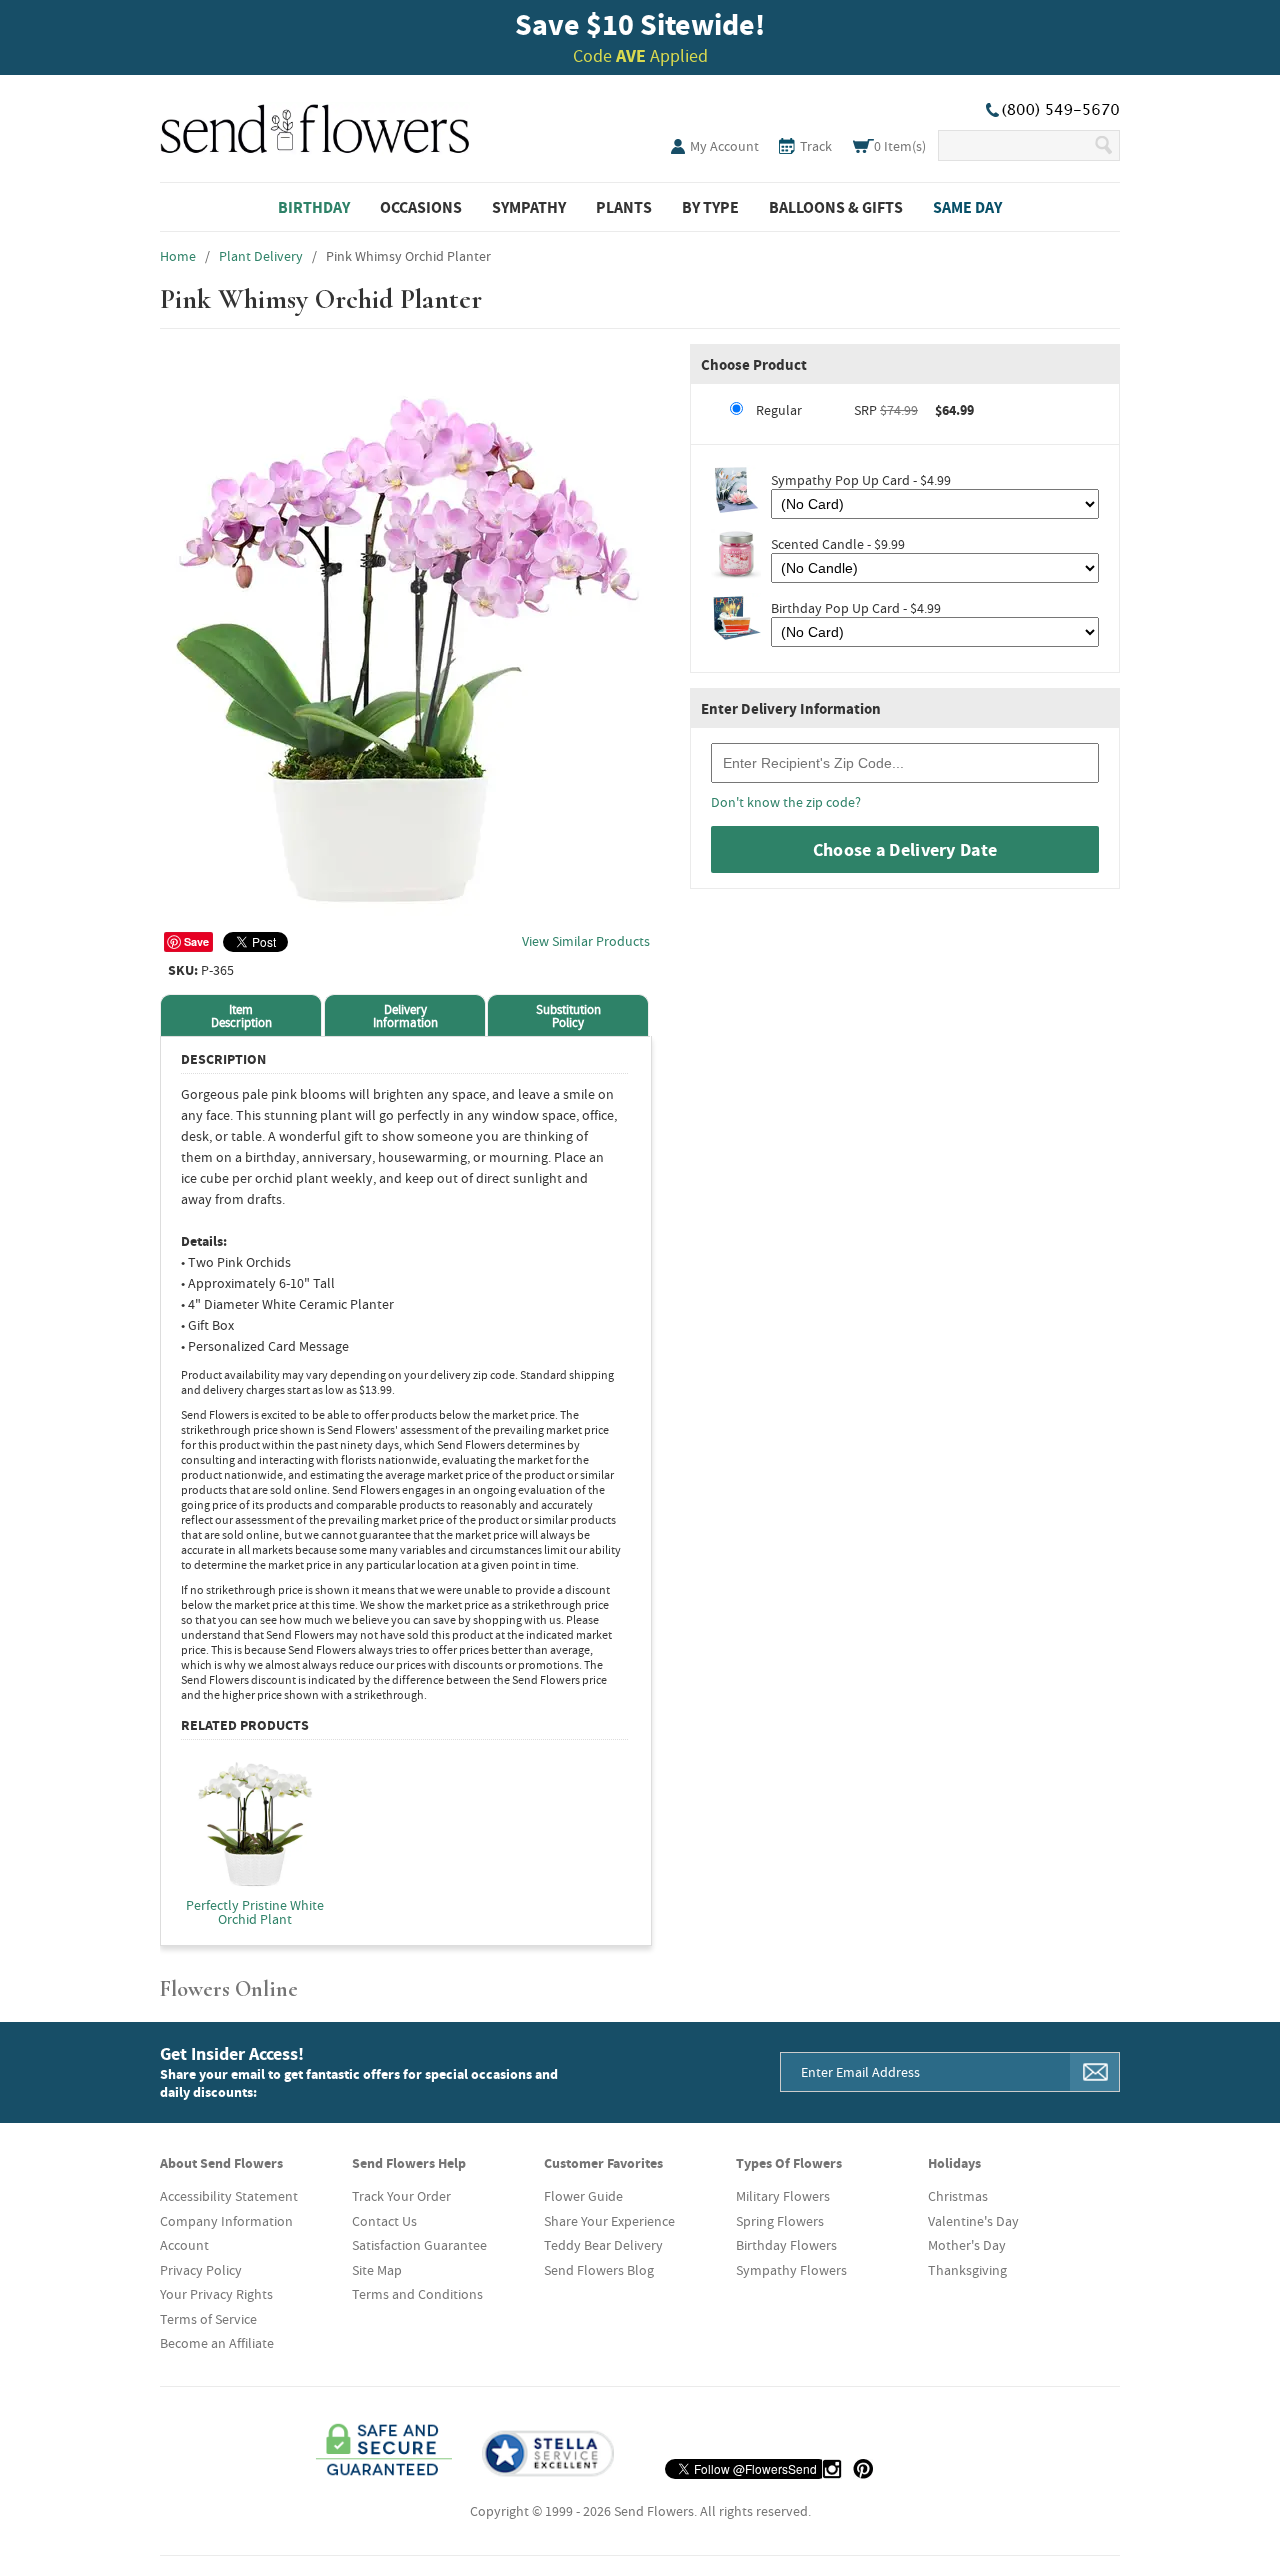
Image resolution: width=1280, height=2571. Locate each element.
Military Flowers (783, 2196)
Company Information (226, 2221)
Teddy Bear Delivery (603, 2245)
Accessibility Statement (229, 2196)
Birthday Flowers (786, 2245)
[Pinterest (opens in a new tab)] (863, 2469)
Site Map (377, 2270)
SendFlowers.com (315, 125)
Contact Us (384, 2221)
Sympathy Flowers (791, 2270)
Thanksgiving (967, 2270)
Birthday (314, 207)
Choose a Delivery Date (905, 849)
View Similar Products (586, 941)
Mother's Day (967, 2245)
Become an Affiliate (217, 2343)
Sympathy (529, 207)
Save (196, 941)
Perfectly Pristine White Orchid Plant (255, 1911)
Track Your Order (401, 2196)
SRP (865, 410)
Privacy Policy (201, 2270)
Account (184, 2245)
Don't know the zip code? (786, 802)
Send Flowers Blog (599, 2270)
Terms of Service (208, 2319)
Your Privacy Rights (216, 2294)
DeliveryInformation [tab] (405, 1016)
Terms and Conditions (417, 2294)
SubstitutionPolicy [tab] (568, 1016)
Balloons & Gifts (836, 207)
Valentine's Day (973, 2221)
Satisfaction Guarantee (419, 2245)
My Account (724, 146)
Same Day (967, 207)
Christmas (958, 2196)
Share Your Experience (609, 2221)
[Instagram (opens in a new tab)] (832, 2469)
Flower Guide (583, 2196)
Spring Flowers (780, 2221)
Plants (624, 207)
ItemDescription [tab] (241, 1016)
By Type (710, 207)
